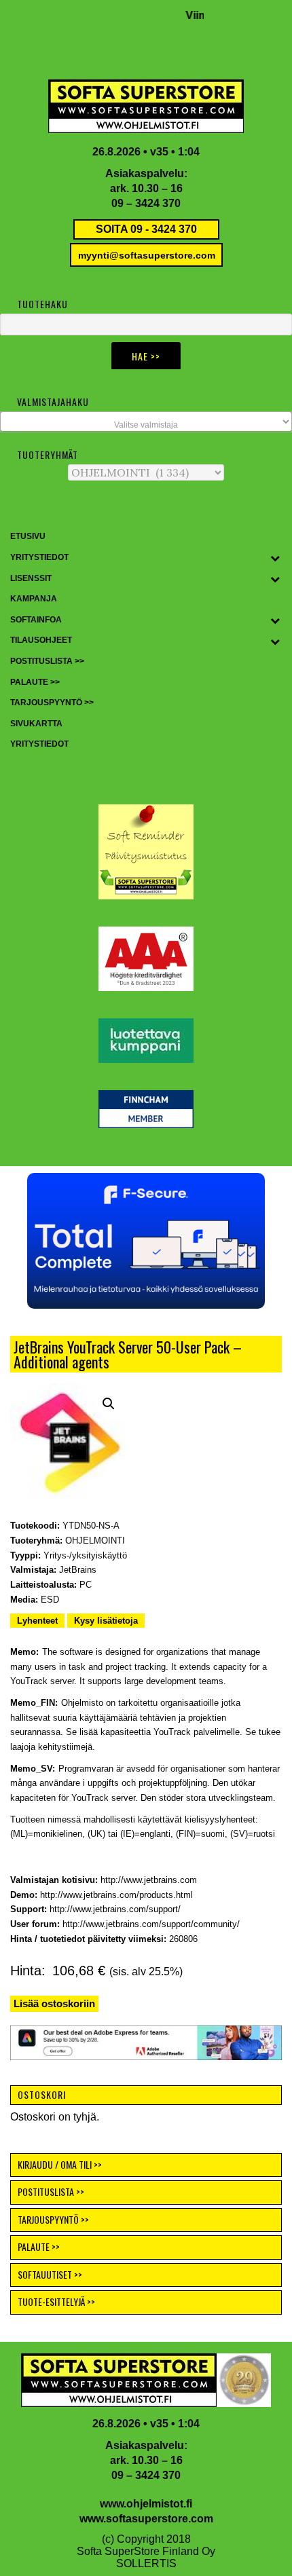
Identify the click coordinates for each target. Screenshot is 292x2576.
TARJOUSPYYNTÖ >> (53, 2219)
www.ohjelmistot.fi (146, 2504)
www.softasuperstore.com (146, 2519)
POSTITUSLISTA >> (51, 2191)
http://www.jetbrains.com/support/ (115, 1909)
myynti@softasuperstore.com (147, 255)
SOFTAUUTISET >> (50, 2274)
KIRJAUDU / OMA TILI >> (60, 2164)
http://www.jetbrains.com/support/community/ (151, 1924)
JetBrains (78, 1570)
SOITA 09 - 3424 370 (146, 229)
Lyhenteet (37, 1621)
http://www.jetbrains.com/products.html (116, 1895)
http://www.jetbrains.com (149, 1880)
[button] (109, 1404)
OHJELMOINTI (95, 1541)
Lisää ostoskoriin (54, 2003)
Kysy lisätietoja (106, 1621)
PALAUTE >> (39, 2246)
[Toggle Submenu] (275, 558)
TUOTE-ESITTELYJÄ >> (56, 2301)
